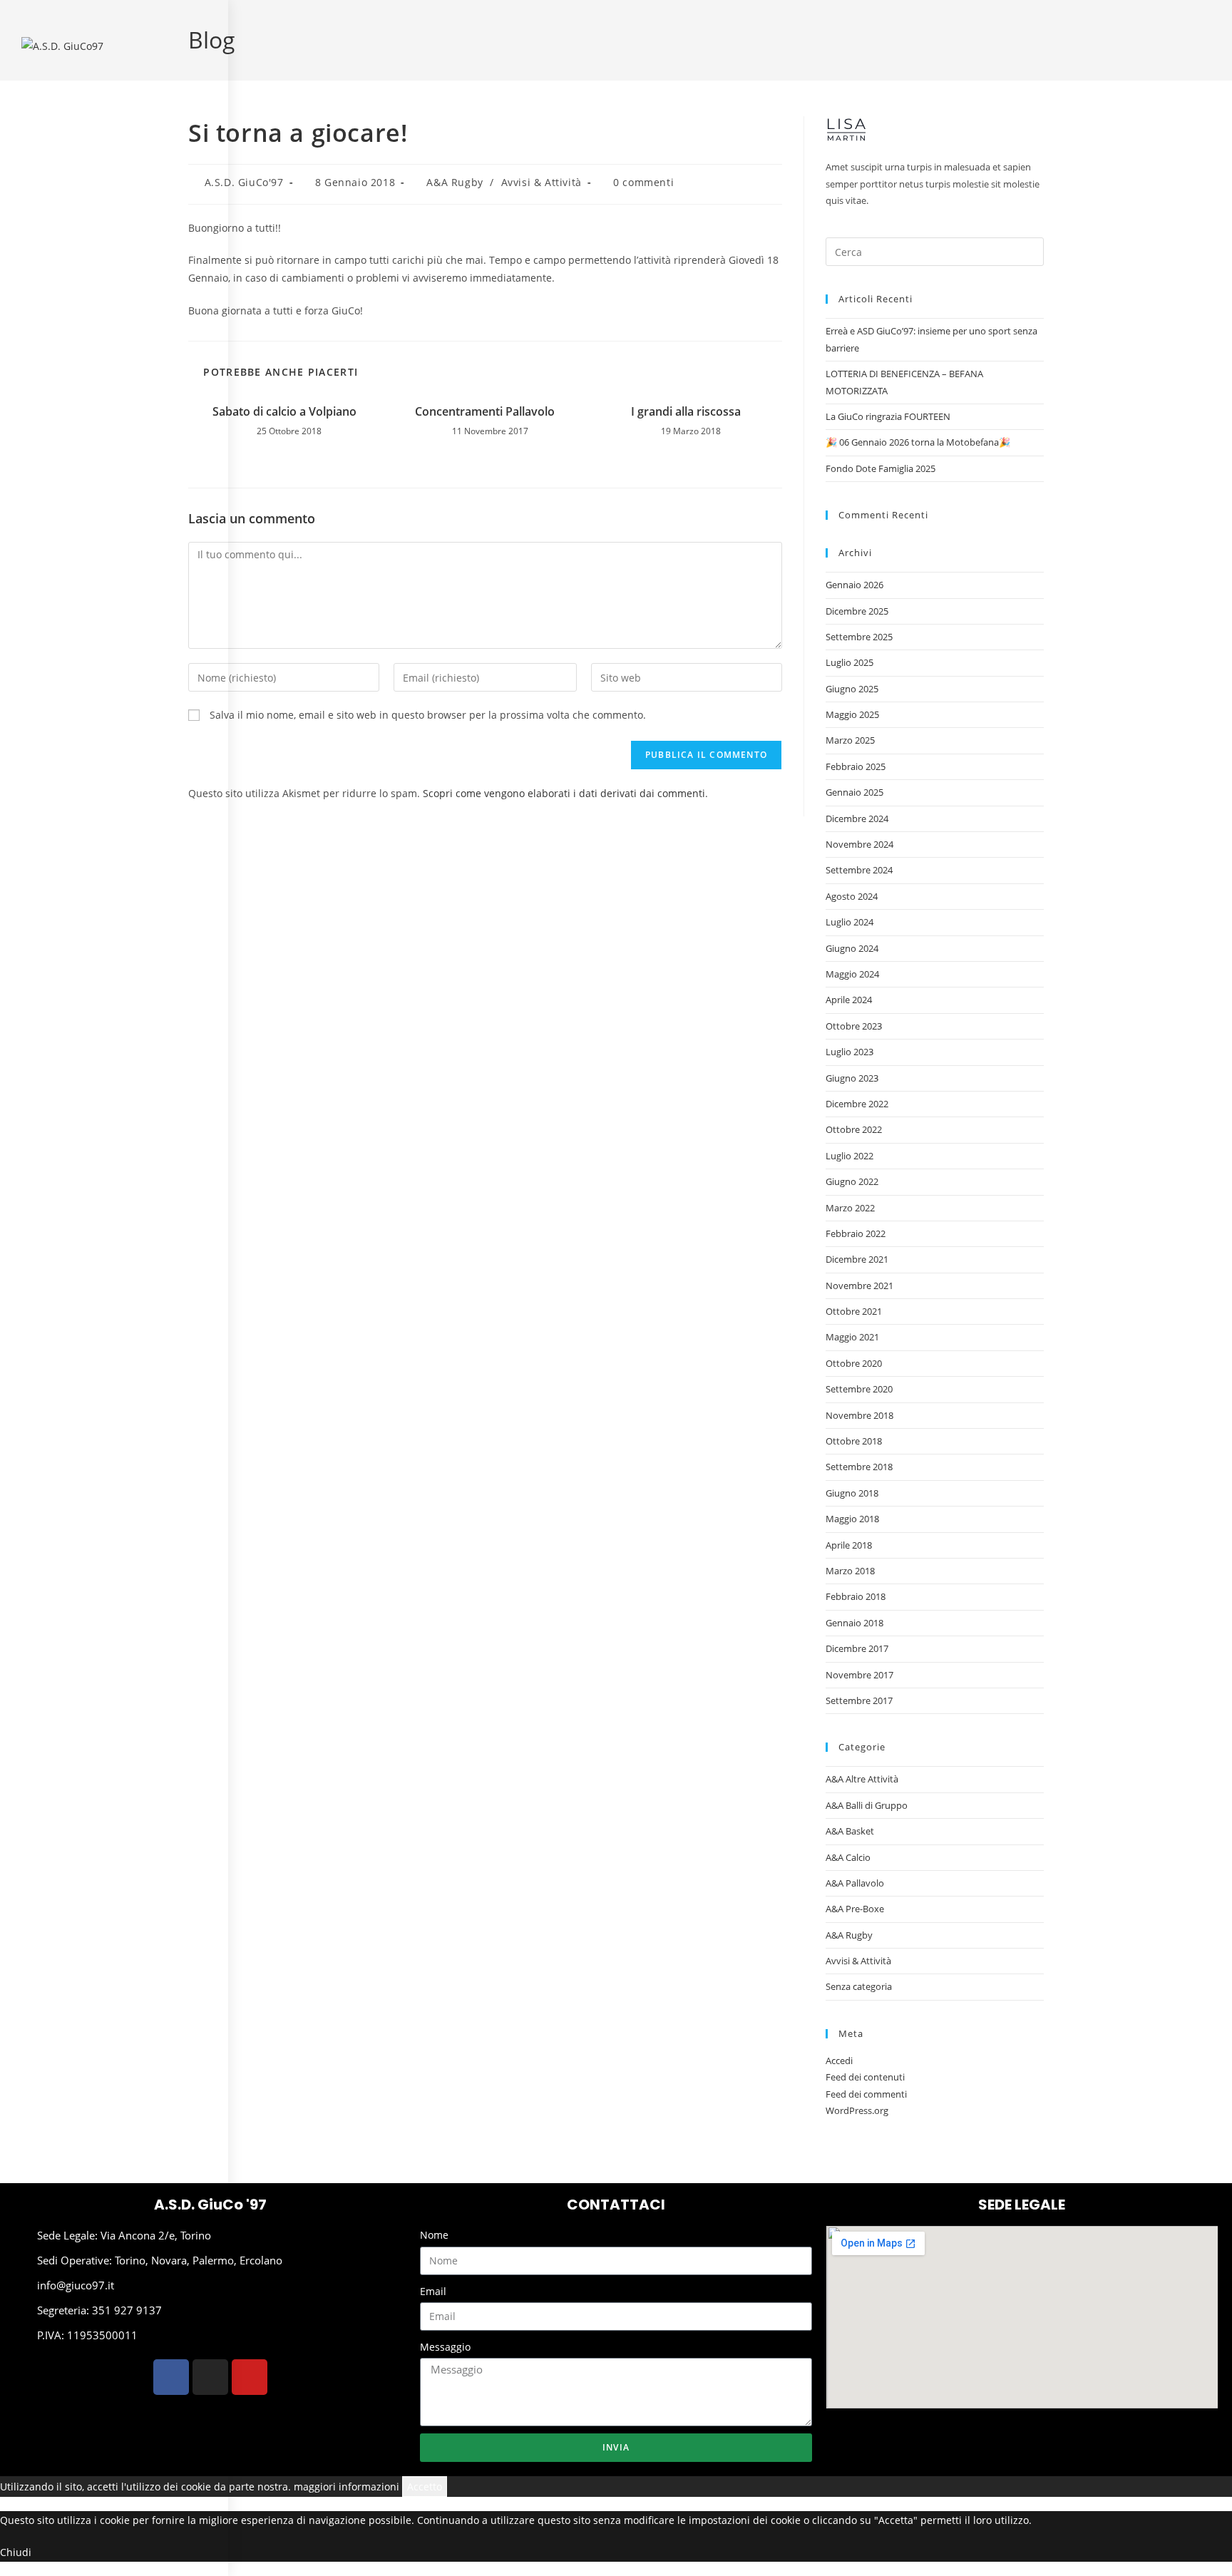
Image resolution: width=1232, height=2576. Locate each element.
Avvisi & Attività (541, 182)
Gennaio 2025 (854, 792)
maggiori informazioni (346, 2487)
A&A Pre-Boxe (855, 1909)
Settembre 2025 (859, 637)
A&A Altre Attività (862, 1779)
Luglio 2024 (849, 922)
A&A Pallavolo (855, 1883)
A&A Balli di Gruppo (867, 1805)
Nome (434, 2235)
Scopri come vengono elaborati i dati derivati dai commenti (564, 793)
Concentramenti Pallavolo (485, 411)
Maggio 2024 (852, 974)
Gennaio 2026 (854, 585)
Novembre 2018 (859, 1415)
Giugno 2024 (852, 948)
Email (433, 2291)
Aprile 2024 (849, 1000)
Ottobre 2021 (854, 1311)
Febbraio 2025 (856, 766)
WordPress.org (857, 2110)
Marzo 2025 (850, 740)
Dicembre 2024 (857, 819)
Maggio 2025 (852, 714)
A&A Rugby (455, 182)
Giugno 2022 (852, 1181)
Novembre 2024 (859, 844)
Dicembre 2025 (857, 611)
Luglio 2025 (849, 662)
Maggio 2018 (852, 1519)
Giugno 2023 (852, 1078)
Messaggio (445, 2347)
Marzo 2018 (850, 1571)
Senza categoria (859, 1986)
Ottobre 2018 (854, 1441)
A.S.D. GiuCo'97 (244, 182)
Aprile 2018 (849, 1545)
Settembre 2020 (859, 1389)
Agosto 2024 (852, 896)
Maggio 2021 (852, 1337)
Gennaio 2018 (854, 1623)
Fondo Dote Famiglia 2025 (881, 468)
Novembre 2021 (859, 1286)
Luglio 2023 (849, 1052)
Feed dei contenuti (865, 2077)
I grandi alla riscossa (686, 411)
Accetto (425, 2487)
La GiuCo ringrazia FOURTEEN (888, 416)
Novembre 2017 (859, 1675)
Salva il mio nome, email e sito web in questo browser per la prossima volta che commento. (428, 715)
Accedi (839, 2061)
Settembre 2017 (859, 1700)
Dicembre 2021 (857, 1259)
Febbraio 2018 (856, 1596)
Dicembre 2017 (857, 1648)
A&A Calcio (848, 1857)
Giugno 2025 (852, 689)
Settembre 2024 (859, 870)
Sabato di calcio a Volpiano (284, 411)
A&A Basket (850, 1831)
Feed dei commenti (866, 2094)
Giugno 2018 (852, 1493)
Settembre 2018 (859, 1467)
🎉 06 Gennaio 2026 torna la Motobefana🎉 (918, 442)
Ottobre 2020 (854, 1363)
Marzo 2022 (850, 1208)
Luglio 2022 (849, 1156)
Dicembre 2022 (857, 1104)
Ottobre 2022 (854, 1129)
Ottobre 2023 (854, 1026)
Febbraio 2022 (856, 1233)
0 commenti (643, 182)
